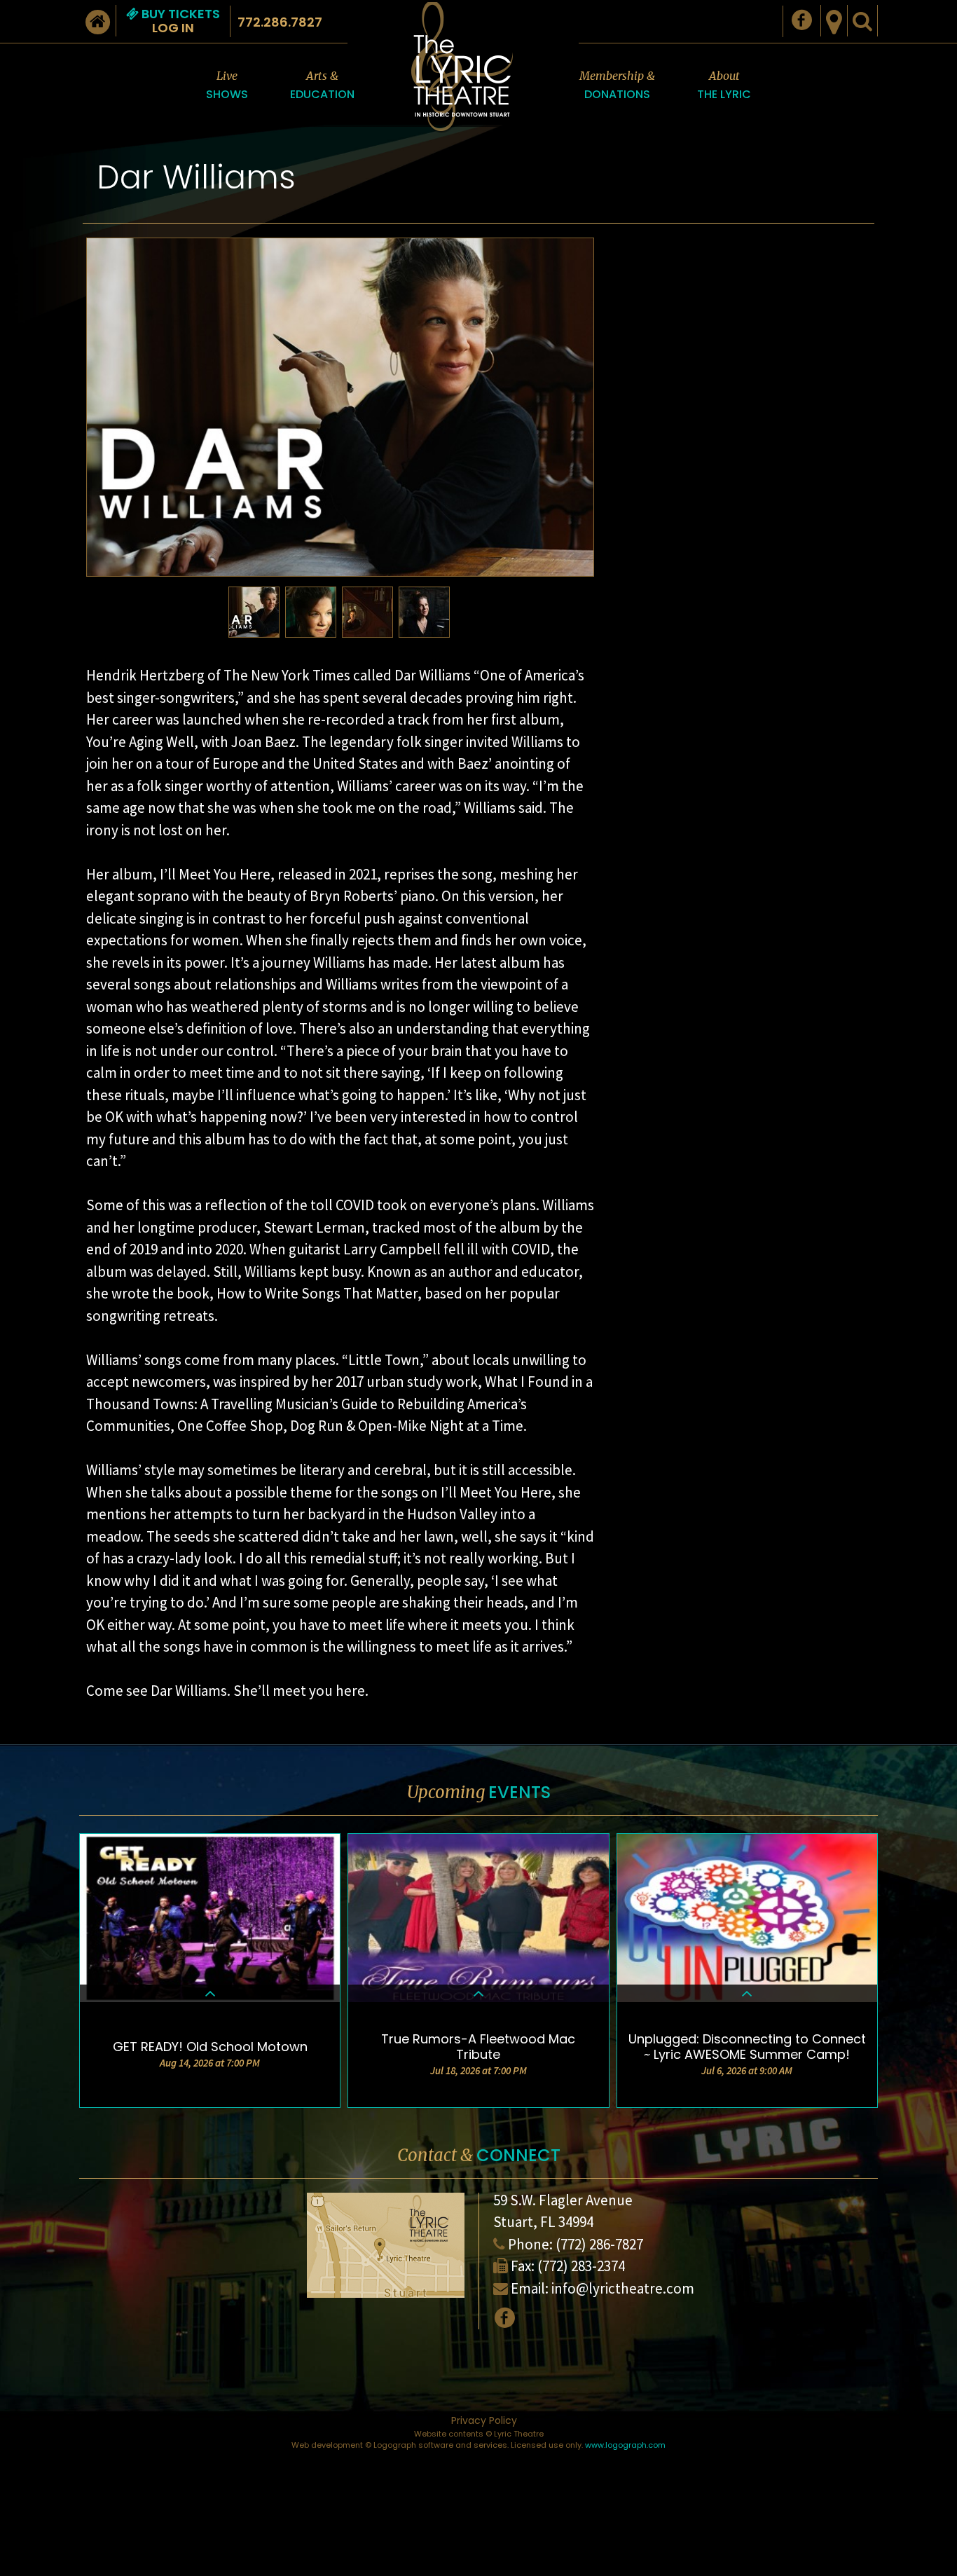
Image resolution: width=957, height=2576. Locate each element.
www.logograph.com (625, 2445)
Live (227, 85)
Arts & (322, 85)
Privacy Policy (484, 2420)
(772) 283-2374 (581, 2266)
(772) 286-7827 (599, 2244)
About (724, 85)
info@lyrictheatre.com (623, 2288)
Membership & (617, 85)
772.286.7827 (280, 22)
